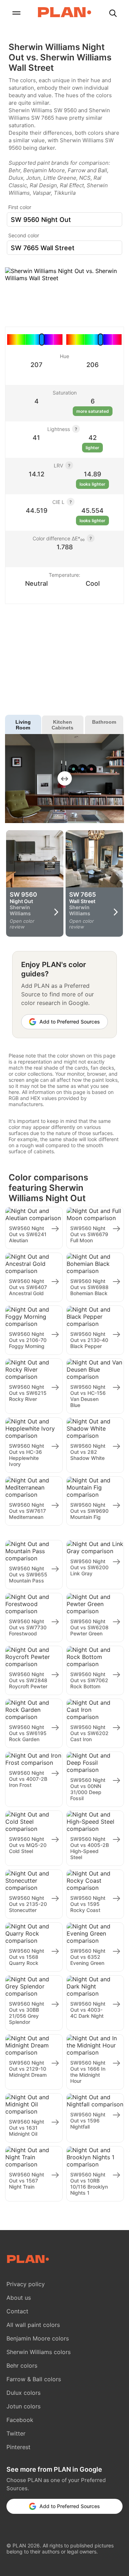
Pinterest (18, 2447)
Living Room (23, 725)
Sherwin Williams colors (39, 2352)
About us (19, 2298)
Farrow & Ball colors (34, 2379)
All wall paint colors (33, 2325)
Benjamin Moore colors (38, 2338)
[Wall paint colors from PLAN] (64, 13)
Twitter (16, 2433)
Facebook (20, 2420)
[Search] (113, 14)
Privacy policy (26, 2284)
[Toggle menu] (16, 14)
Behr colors (22, 2366)
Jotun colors (23, 2406)
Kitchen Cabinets (63, 725)
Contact (17, 2311)
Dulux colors (23, 2393)
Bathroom (104, 722)
